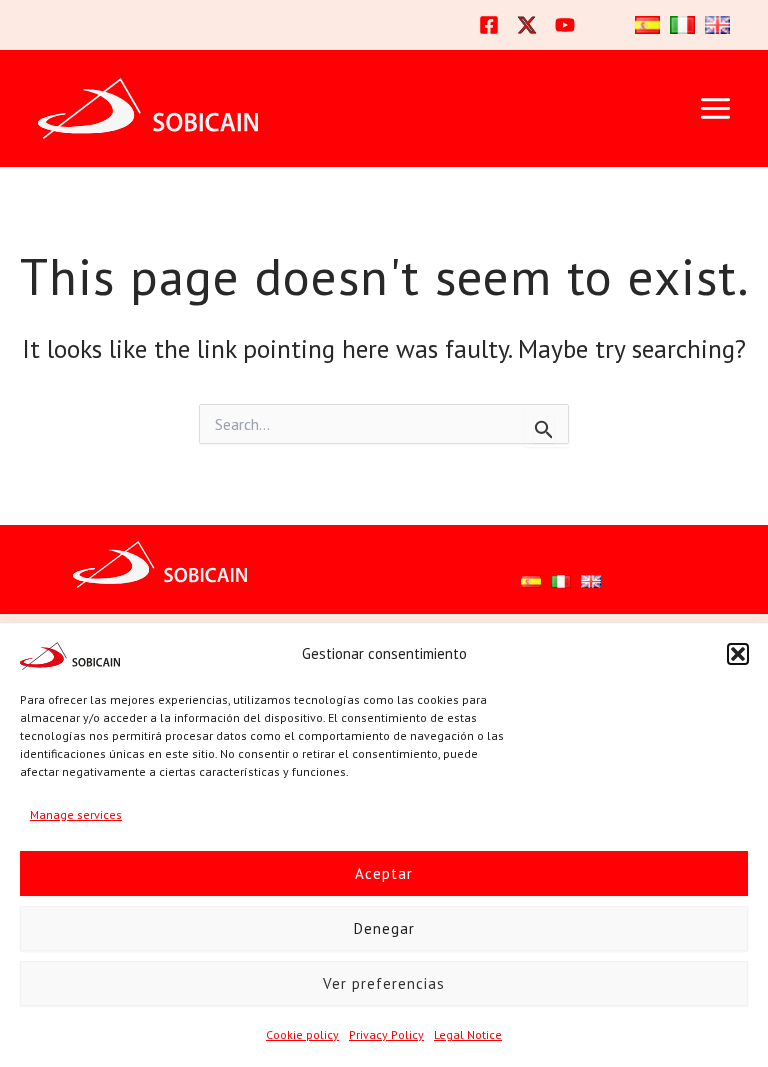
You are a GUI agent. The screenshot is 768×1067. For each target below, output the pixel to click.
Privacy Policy (386, 1034)
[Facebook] (489, 25)
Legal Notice (468, 1034)
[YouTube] (565, 25)
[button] (738, 654)
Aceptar (384, 873)
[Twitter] (527, 25)
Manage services (76, 814)
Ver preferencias (384, 983)
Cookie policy (302, 1034)
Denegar (384, 928)
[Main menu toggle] (715, 109)
